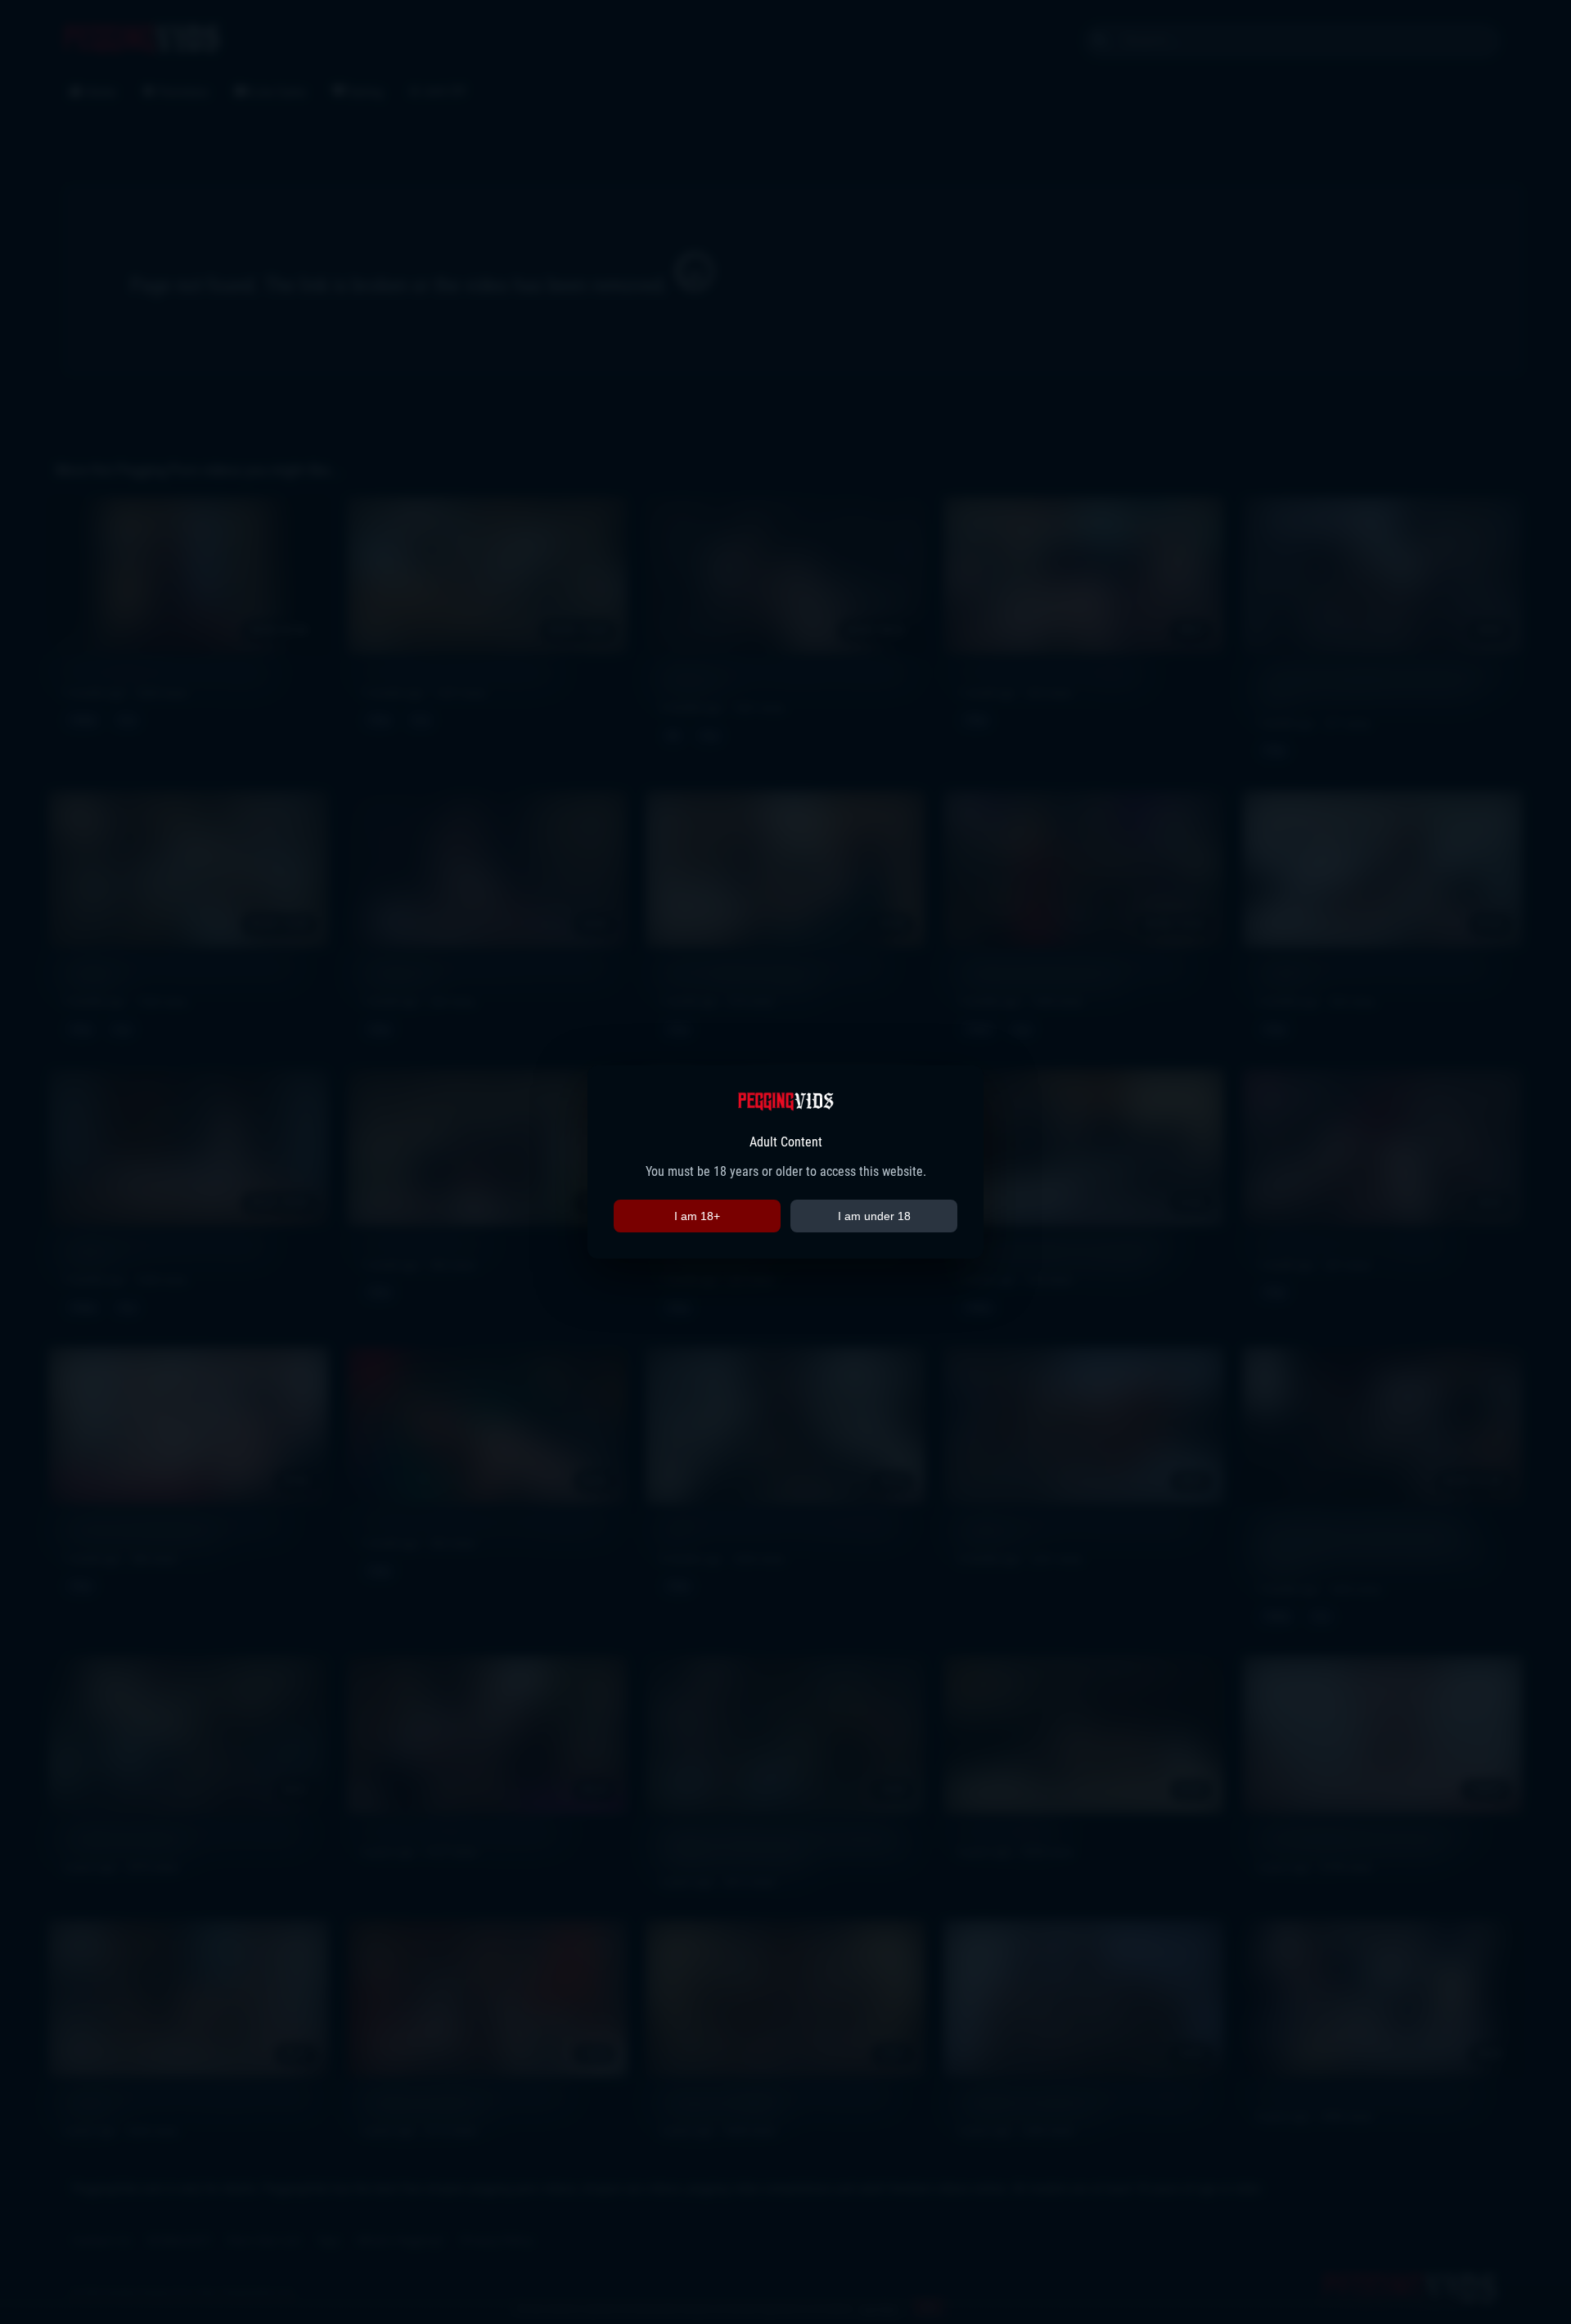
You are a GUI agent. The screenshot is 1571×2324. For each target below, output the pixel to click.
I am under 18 (874, 1216)
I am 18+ (697, 1216)
